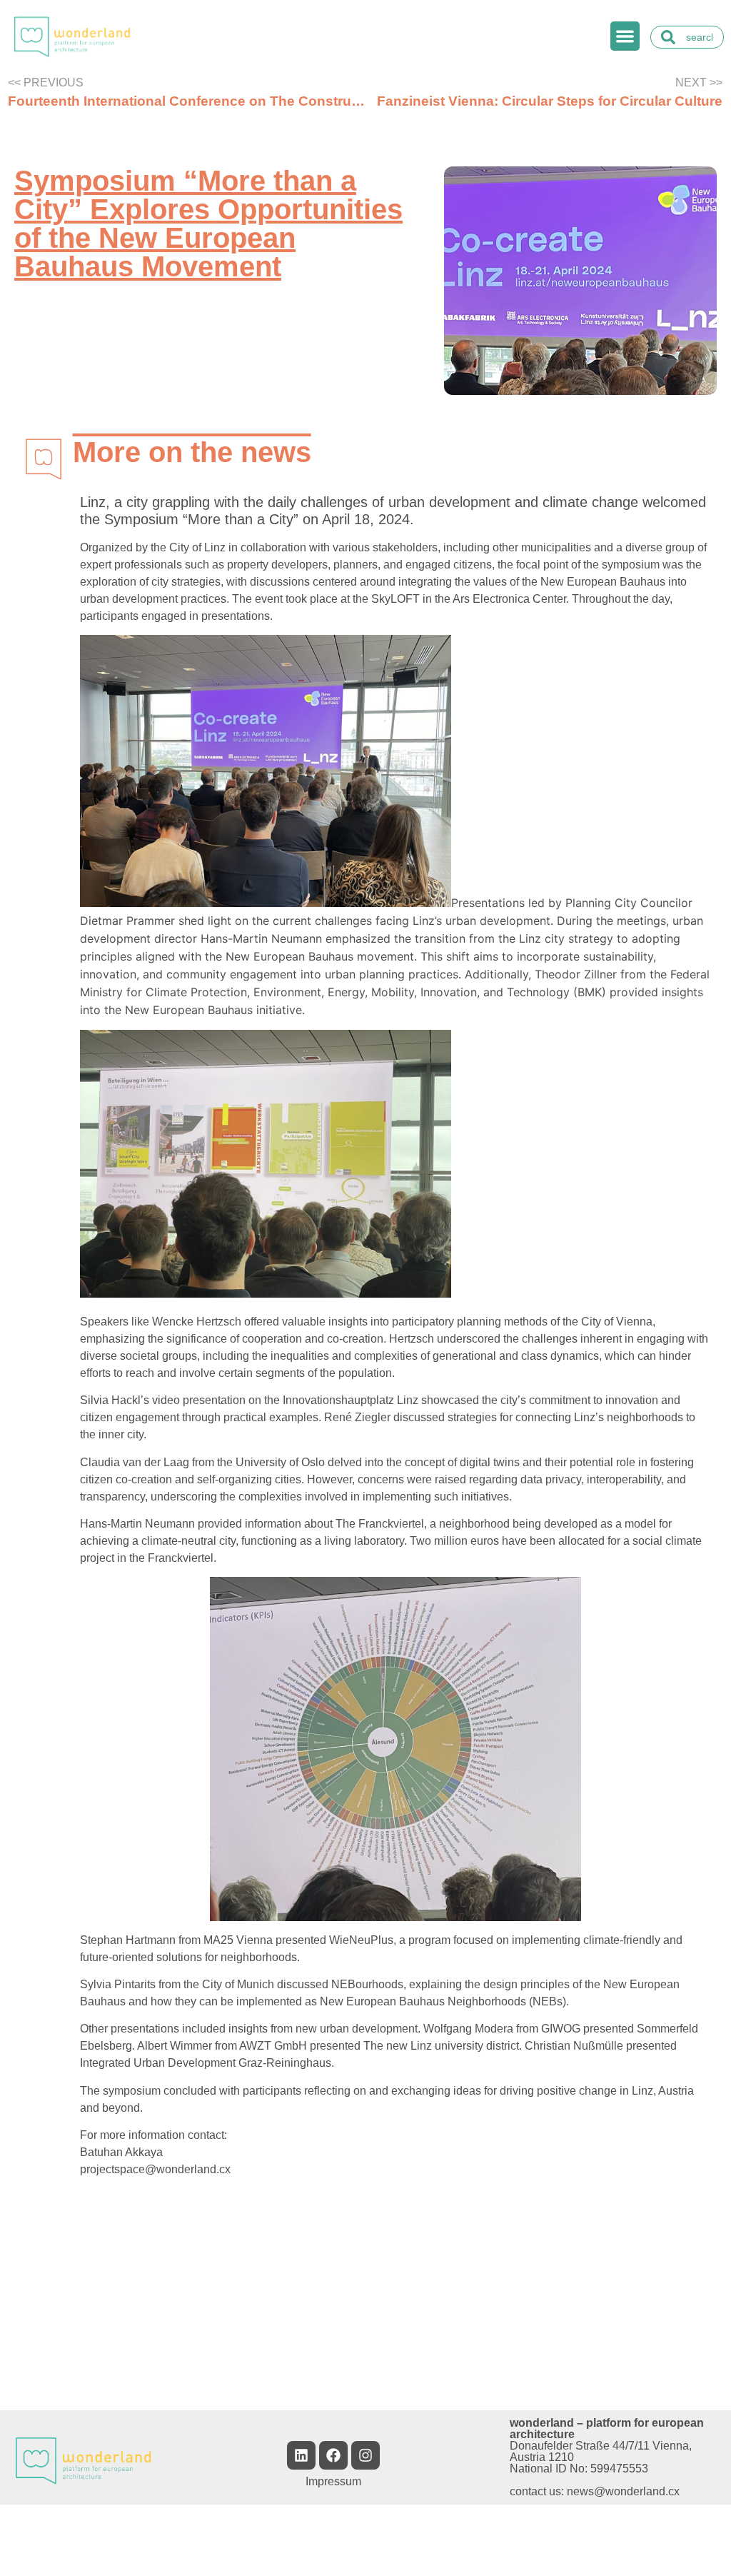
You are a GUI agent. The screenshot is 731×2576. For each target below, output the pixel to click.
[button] (625, 36)
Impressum (333, 2481)
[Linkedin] (301, 2455)
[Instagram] (365, 2455)
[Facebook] (333, 2455)
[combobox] (687, 37)
